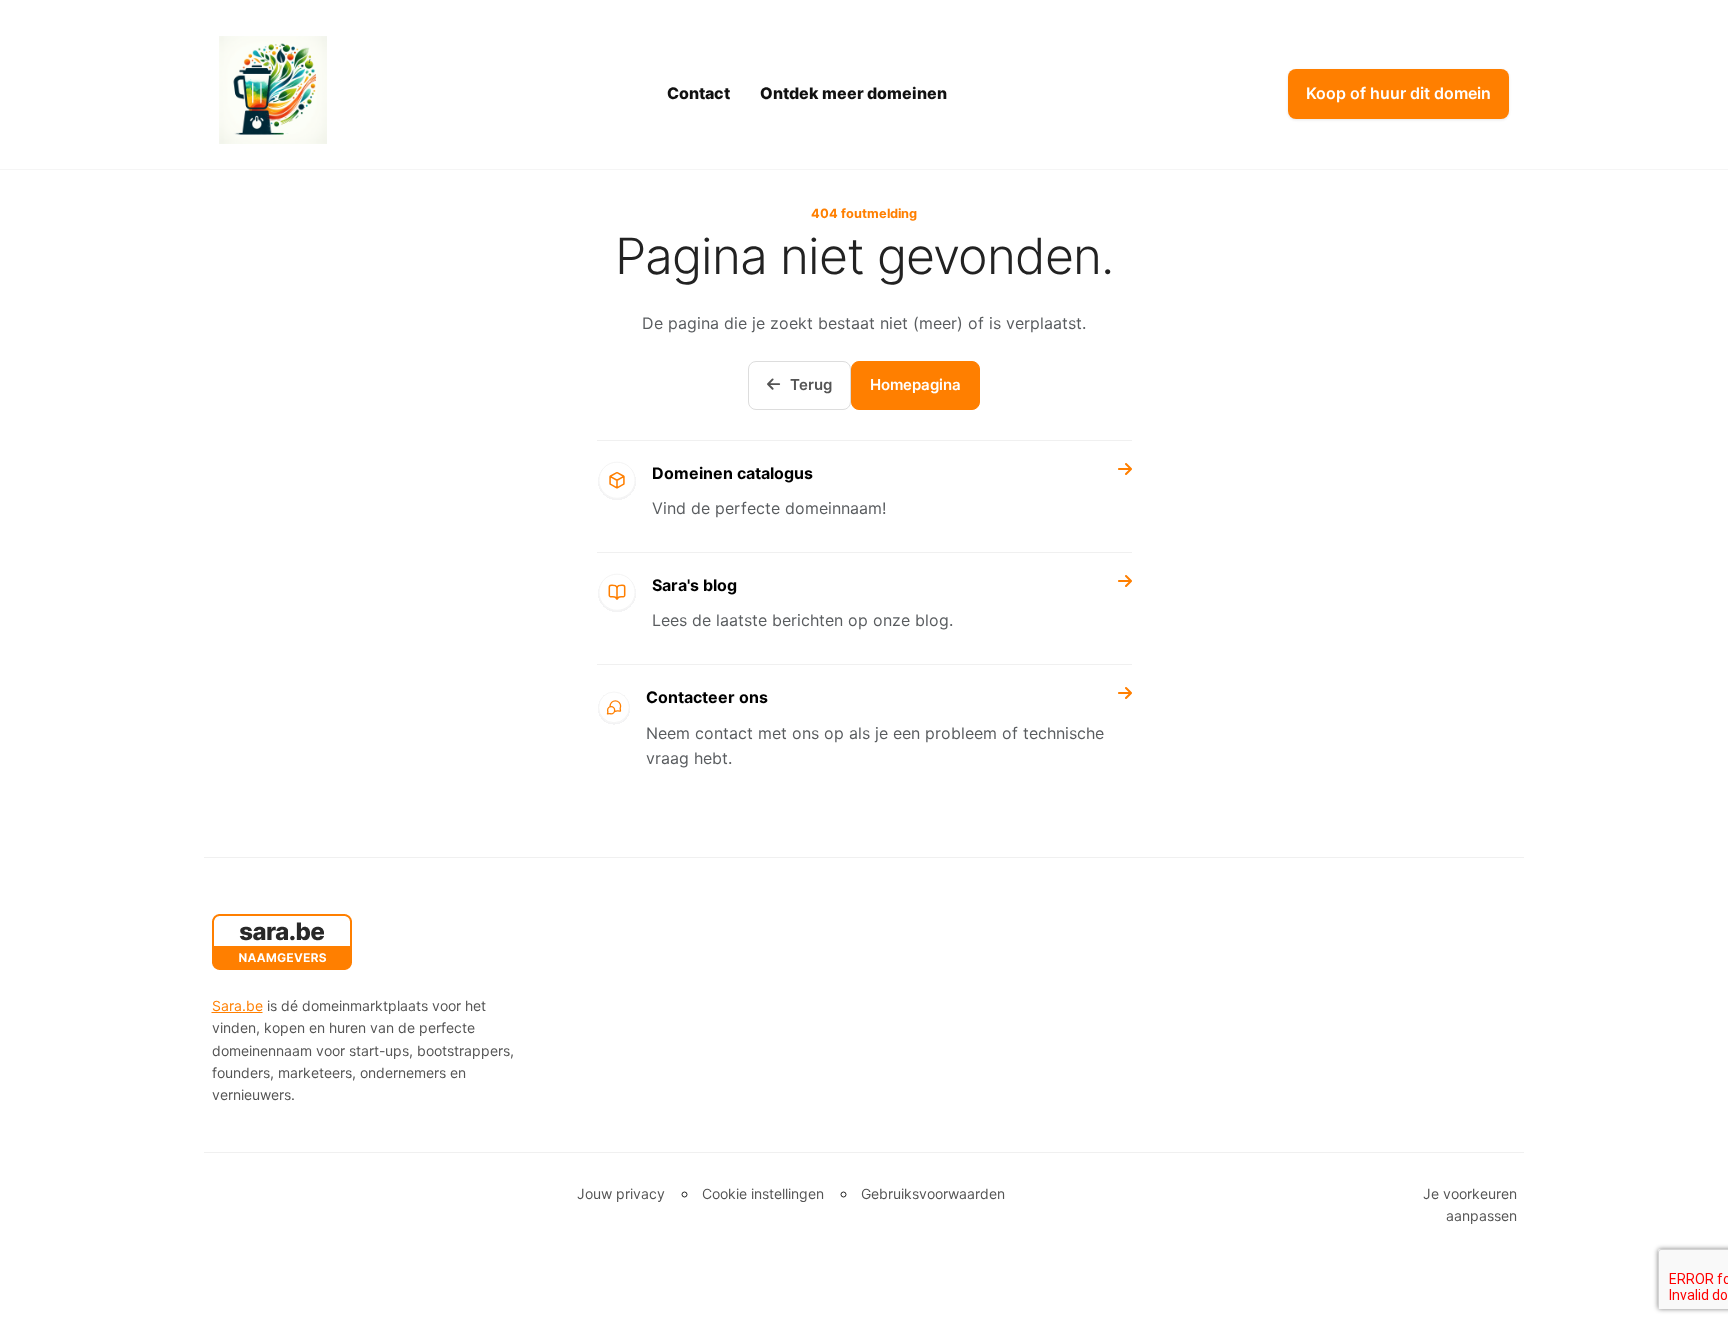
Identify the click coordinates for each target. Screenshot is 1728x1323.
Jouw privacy (621, 1193)
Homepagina (915, 384)
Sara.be (237, 1005)
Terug (811, 384)
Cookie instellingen (763, 1193)
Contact (698, 93)
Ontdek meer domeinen (853, 93)
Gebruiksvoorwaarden (933, 1193)
